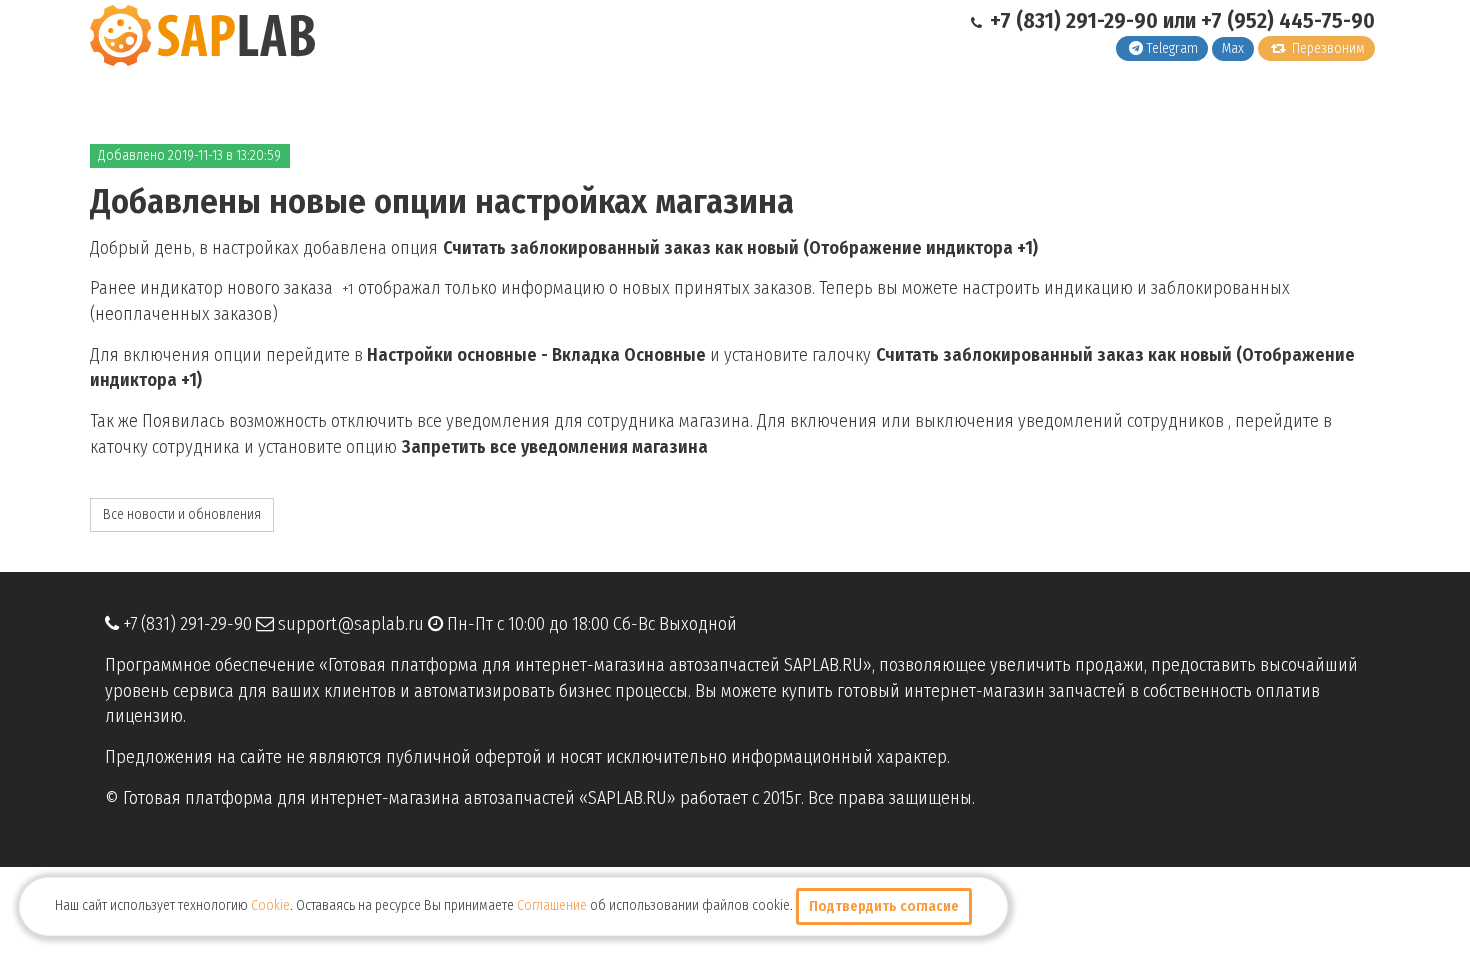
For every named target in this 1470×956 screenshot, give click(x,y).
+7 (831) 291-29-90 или (1093, 20)
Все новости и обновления (182, 514)
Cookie (270, 905)
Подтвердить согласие (884, 906)
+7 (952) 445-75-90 (1288, 20)
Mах (1233, 48)
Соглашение (552, 905)
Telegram (1172, 48)
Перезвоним (1327, 48)
